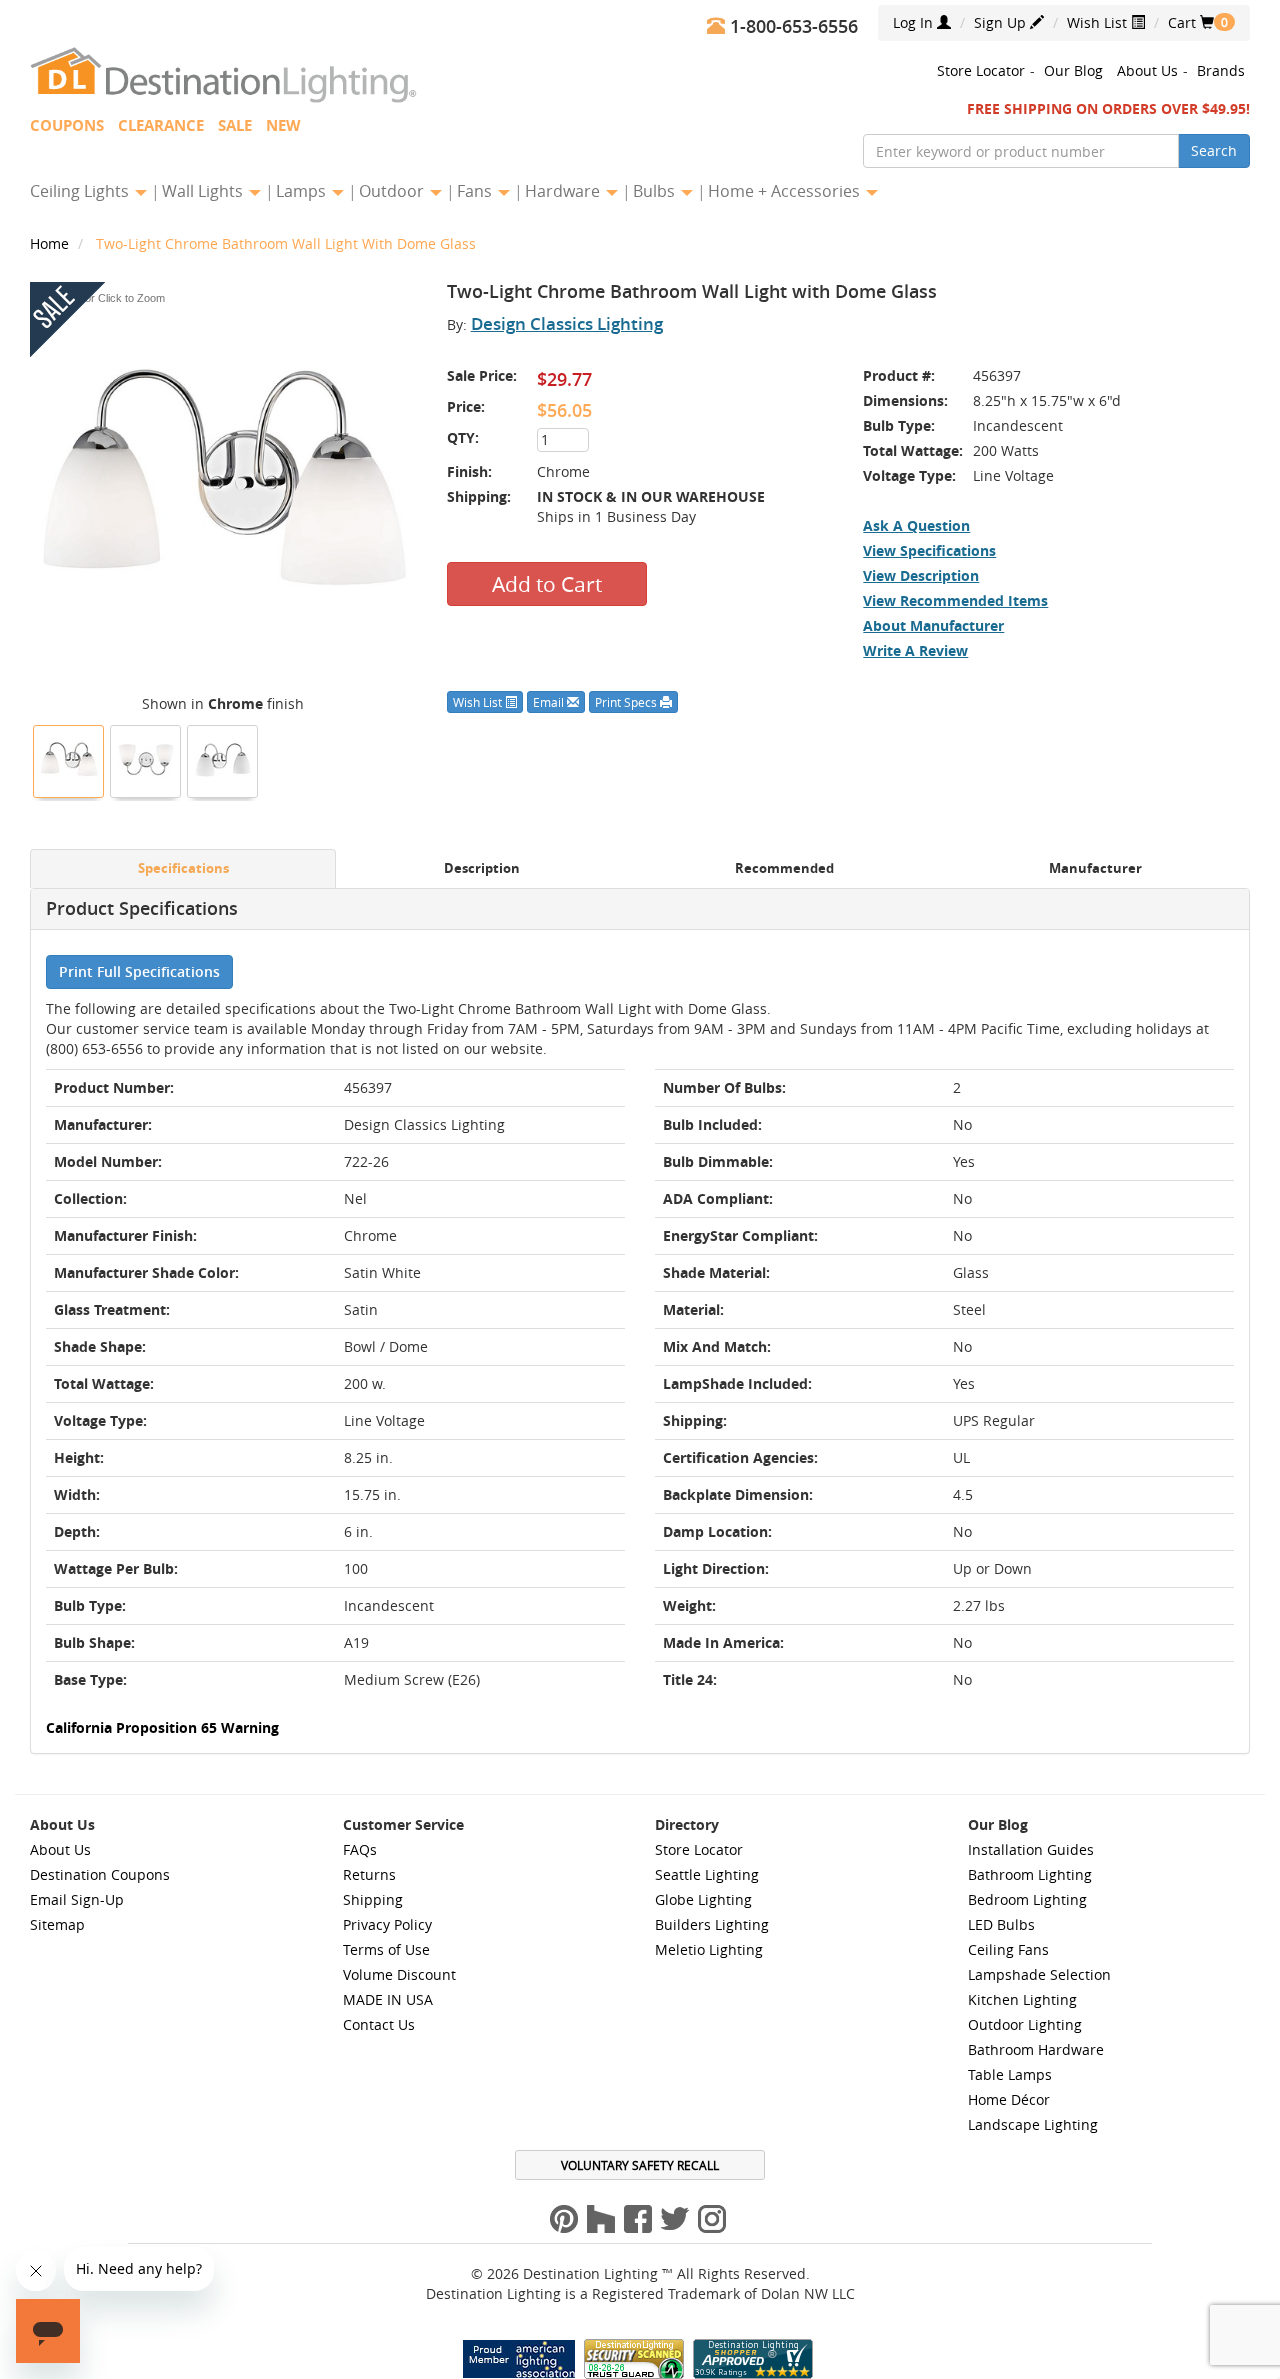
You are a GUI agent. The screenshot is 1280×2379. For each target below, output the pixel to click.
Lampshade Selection (1039, 1974)
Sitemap (57, 1924)
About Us (1147, 70)
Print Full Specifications (139, 971)
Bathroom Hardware (1036, 2049)
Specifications (183, 868)
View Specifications (929, 550)
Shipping (373, 1899)
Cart (1191, 22)
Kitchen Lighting (1022, 1999)
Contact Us (379, 2024)
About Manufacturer (933, 625)
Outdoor (393, 191)
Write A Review (915, 650)
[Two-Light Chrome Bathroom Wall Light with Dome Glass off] (223, 759)
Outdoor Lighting (1025, 2024)
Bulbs (656, 191)
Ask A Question (916, 525)
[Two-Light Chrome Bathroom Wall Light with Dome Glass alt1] (146, 759)
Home (51, 243)
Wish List (1099, 22)
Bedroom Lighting (1027, 1899)
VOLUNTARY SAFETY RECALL (640, 2165)
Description (482, 868)
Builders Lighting (712, 1924)
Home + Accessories (786, 191)
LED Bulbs (1001, 1924)
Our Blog (1073, 70)
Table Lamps (1010, 2074)
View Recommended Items (955, 600)
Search (1214, 150)
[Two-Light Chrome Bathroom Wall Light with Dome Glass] (69, 759)
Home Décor (1009, 2099)
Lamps (303, 191)
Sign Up (1002, 22)
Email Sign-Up (77, 1899)
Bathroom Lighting (1030, 1874)
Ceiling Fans (1008, 1949)
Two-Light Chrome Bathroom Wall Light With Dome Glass (286, 243)
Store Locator (981, 70)
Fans (476, 191)
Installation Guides (1031, 1849)
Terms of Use (386, 1949)
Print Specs (627, 702)
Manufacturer (1095, 868)
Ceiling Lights (81, 191)
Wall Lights (204, 191)
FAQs (360, 1849)
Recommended (784, 868)
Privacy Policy (387, 1924)
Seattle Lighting (707, 1874)
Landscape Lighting (1033, 2124)
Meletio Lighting (709, 1949)
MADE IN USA (388, 1999)
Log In (915, 22)
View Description (921, 575)
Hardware (564, 191)
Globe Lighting (703, 1899)
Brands (1221, 70)
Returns (369, 1874)
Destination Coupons (100, 1874)
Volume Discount (399, 1974)
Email (550, 702)
